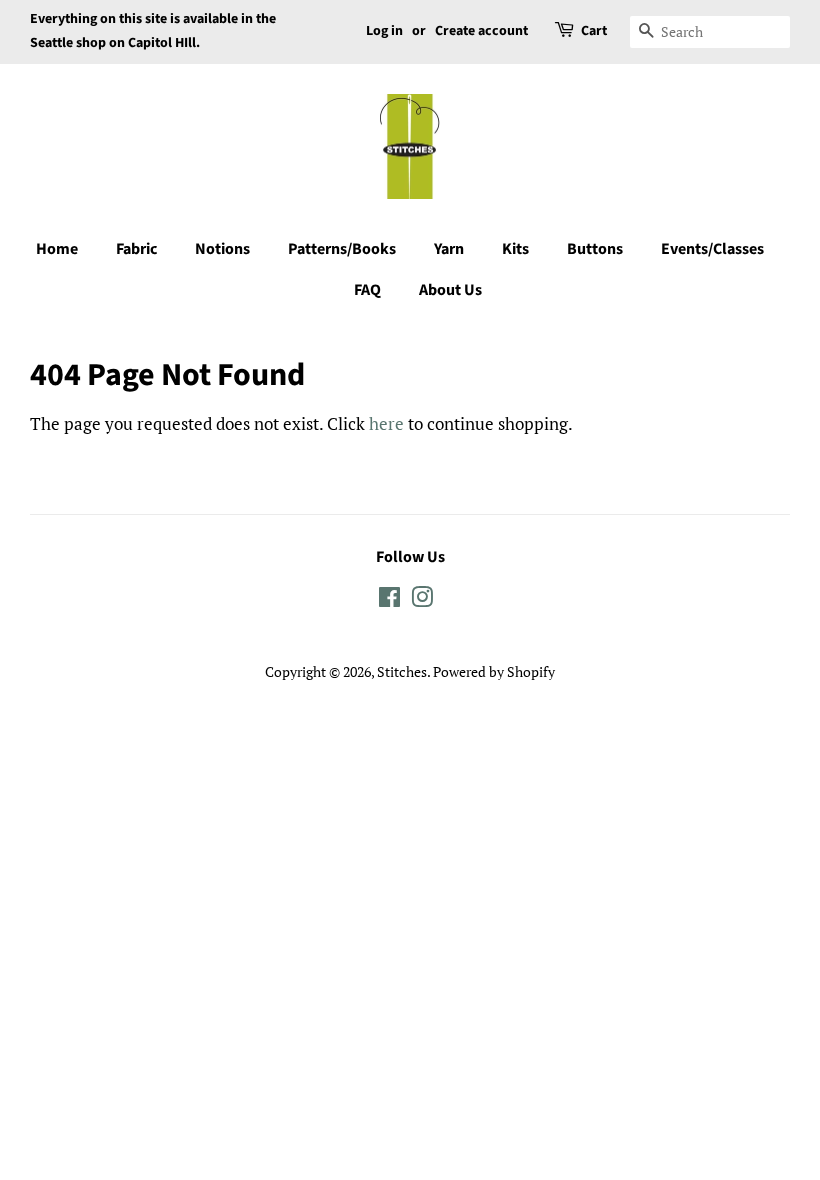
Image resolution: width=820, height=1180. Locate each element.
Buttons (595, 249)
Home (57, 249)
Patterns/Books (342, 249)
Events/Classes (712, 249)
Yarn (449, 249)
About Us (450, 290)
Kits (515, 249)
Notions (222, 249)
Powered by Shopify (494, 671)
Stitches (402, 671)
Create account (481, 31)
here (386, 423)
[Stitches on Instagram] (422, 600)
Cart (594, 31)
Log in (384, 31)
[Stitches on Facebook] (389, 600)
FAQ (367, 290)
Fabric (136, 249)
